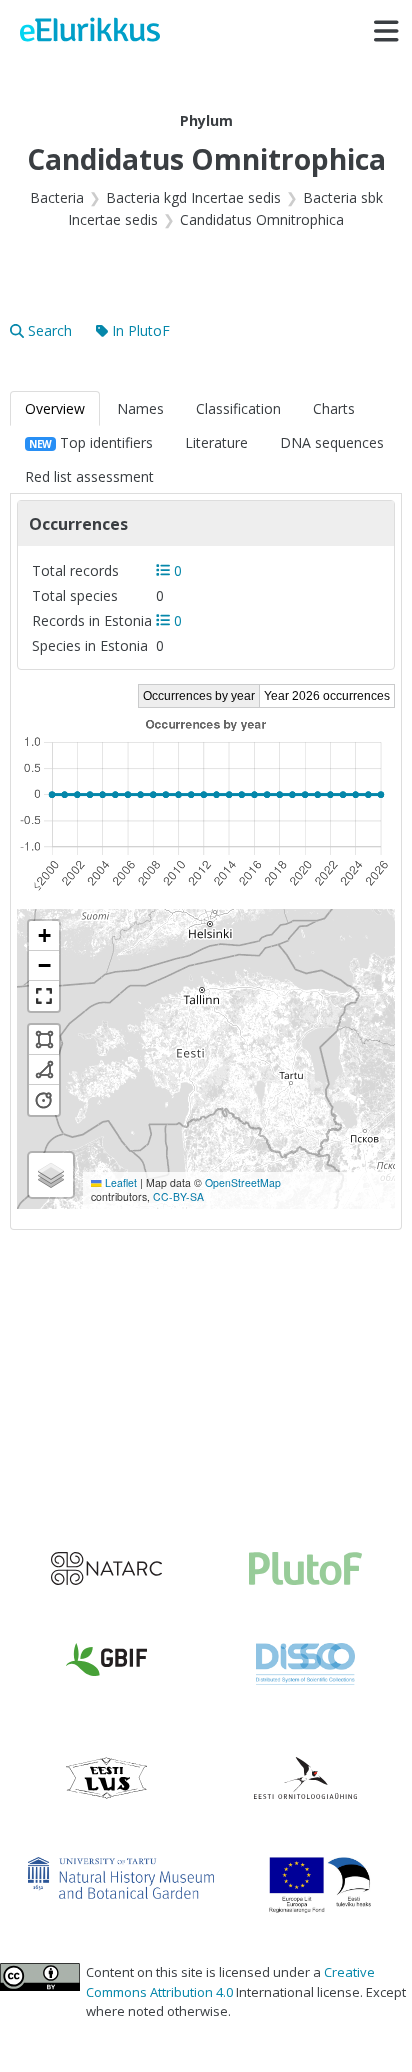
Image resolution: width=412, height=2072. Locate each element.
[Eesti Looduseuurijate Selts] (106, 1778)
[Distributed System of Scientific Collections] (305, 1664)
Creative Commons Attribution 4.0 (230, 1982)
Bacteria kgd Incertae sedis (193, 197)
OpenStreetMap (243, 1182)
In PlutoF (141, 330)
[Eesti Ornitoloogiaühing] (305, 1778)
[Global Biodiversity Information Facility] (106, 1659)
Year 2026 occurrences (327, 696)
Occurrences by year (199, 696)
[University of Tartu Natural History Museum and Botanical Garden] (121, 1878)
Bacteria (57, 197)
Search (50, 330)
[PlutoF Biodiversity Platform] (305, 1568)
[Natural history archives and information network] (106, 1568)
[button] (44, 936)
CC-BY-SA (178, 1196)
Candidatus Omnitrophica (262, 219)
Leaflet (119, 1182)
